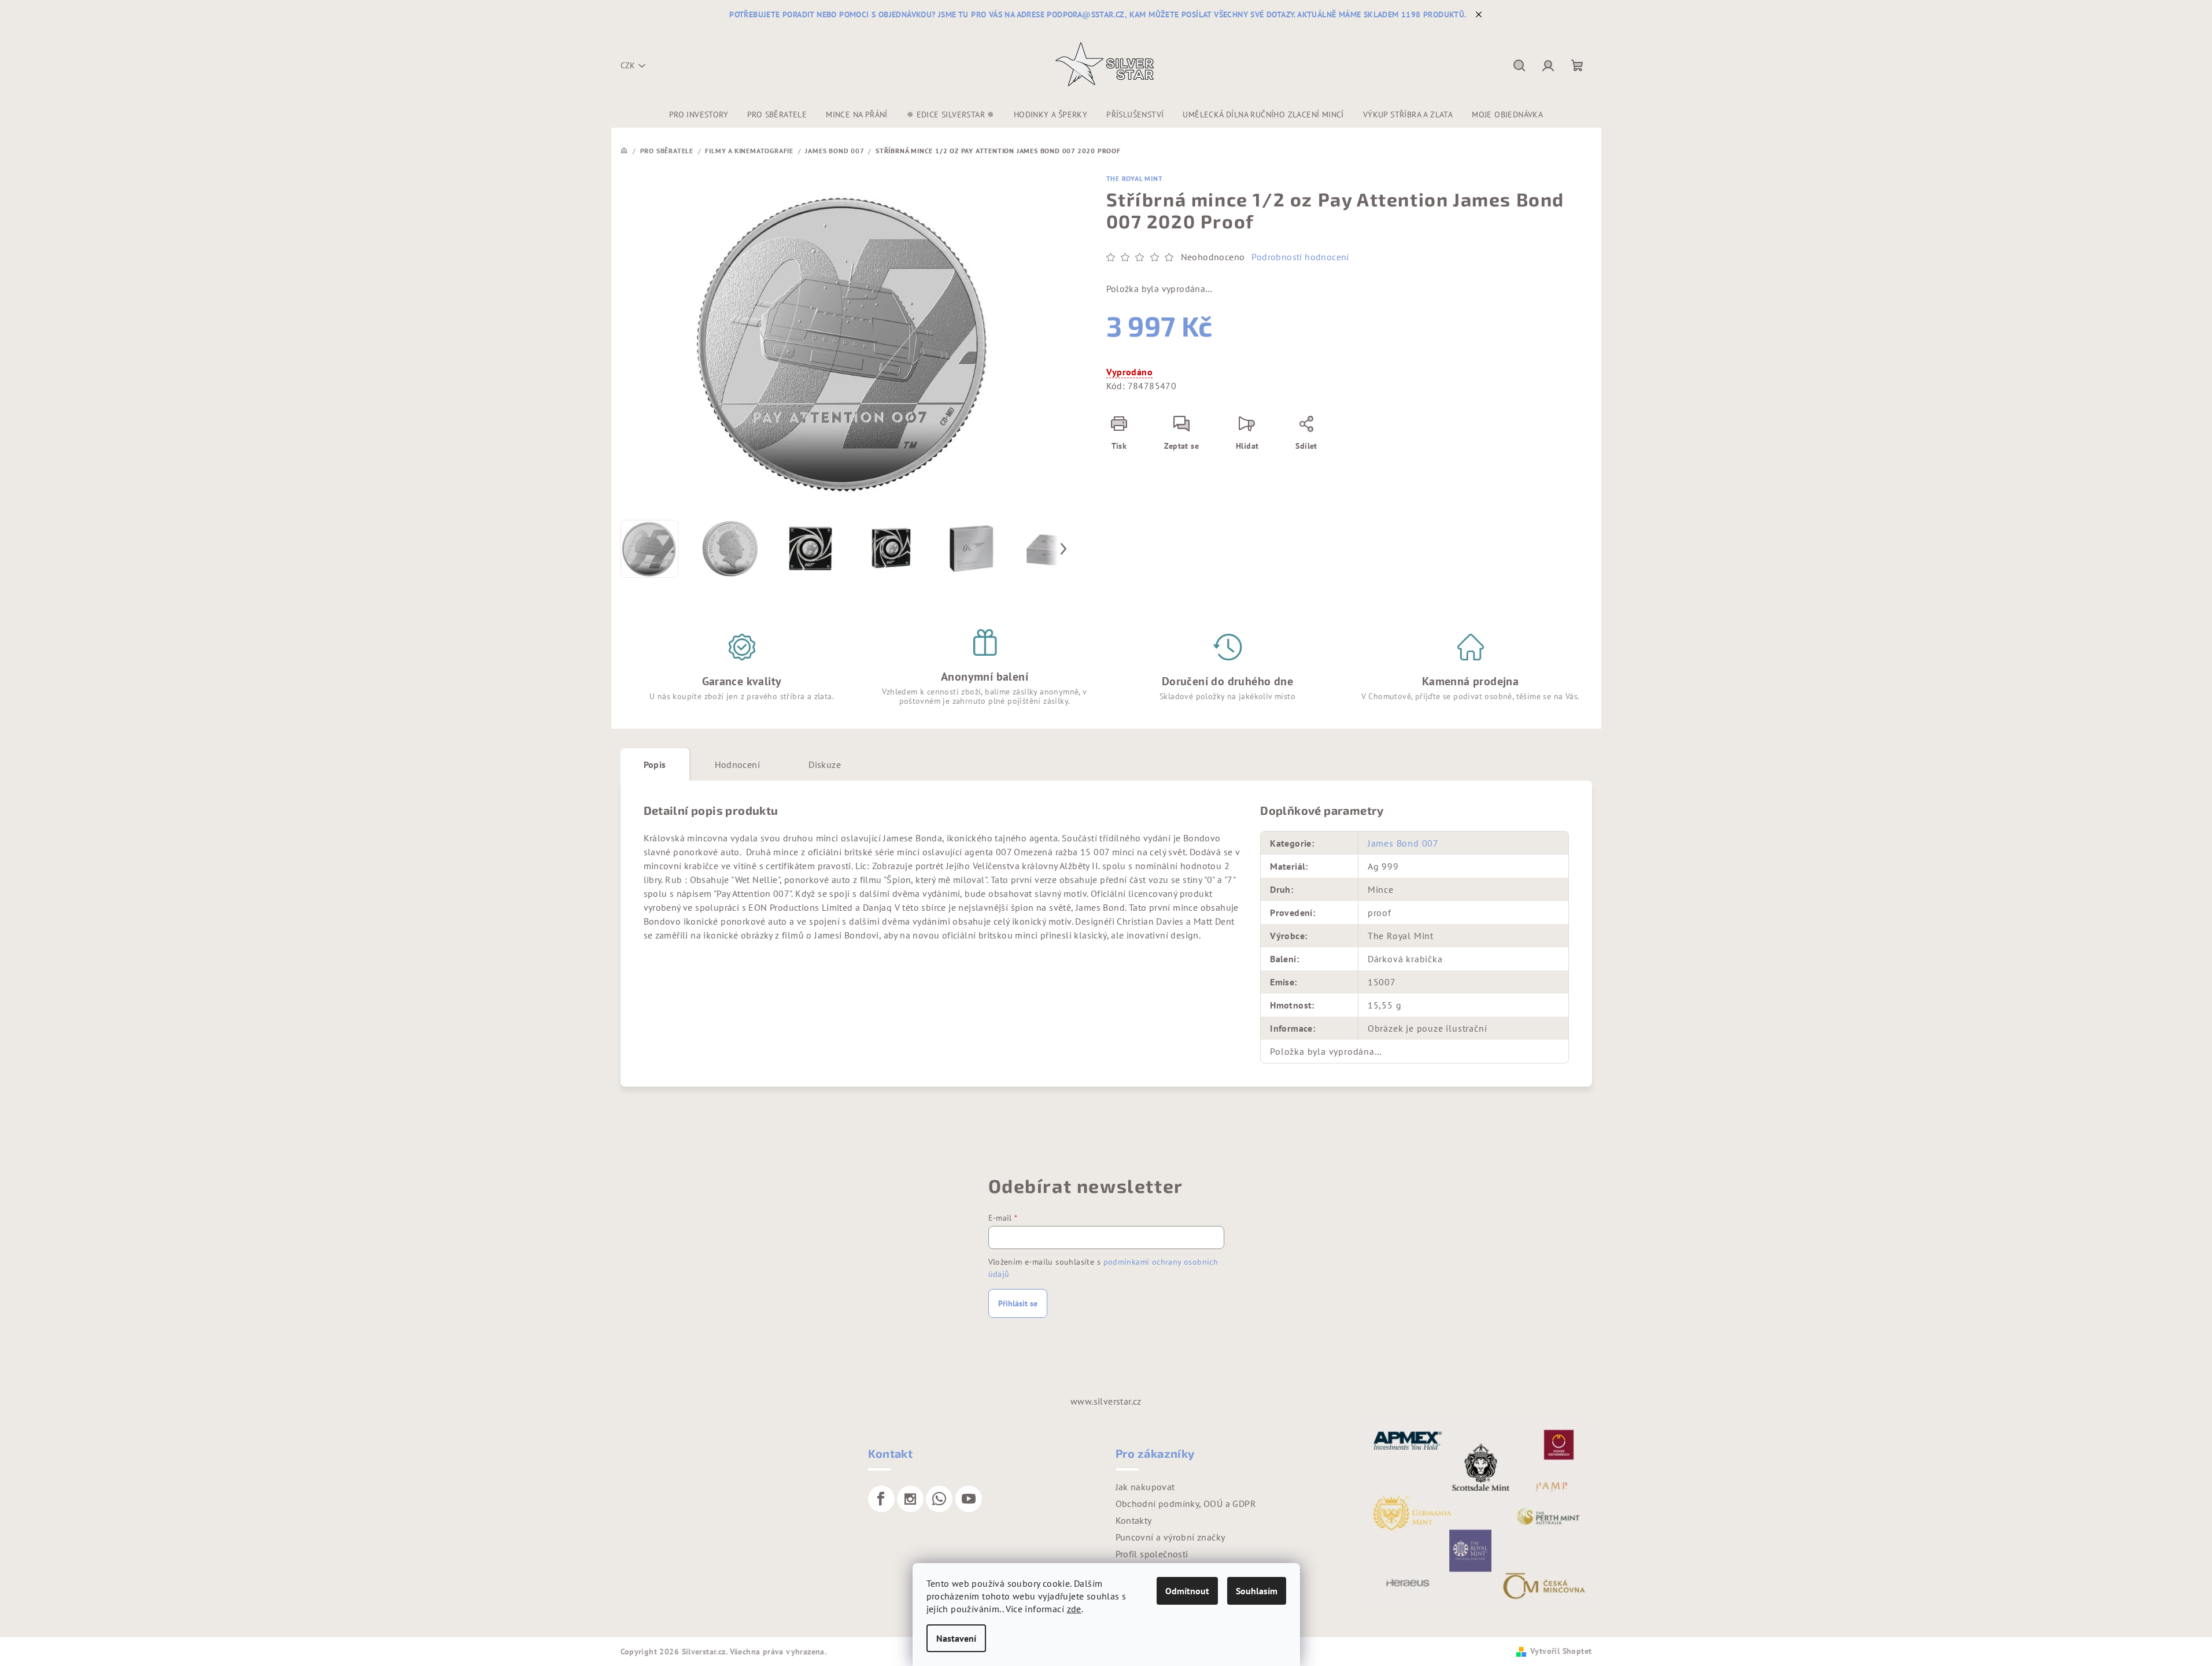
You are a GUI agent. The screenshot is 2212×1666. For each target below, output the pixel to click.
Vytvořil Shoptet (1561, 1651)
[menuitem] (699, 114)
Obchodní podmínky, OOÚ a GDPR (1186, 1504)
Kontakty (1134, 1520)
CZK (628, 65)
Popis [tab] (655, 764)
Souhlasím (1257, 1591)
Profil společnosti (1152, 1554)
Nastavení (956, 1638)
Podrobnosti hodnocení (1300, 257)
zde (1074, 1609)
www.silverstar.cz (1106, 1401)
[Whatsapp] (939, 1499)
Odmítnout (1187, 1591)
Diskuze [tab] (825, 764)
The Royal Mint (1135, 178)
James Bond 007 (1403, 843)
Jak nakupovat (1145, 1487)
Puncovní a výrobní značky (1170, 1537)
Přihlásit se (1018, 1303)
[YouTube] (969, 1499)
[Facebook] (881, 1499)
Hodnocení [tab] (738, 764)
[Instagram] (910, 1499)
